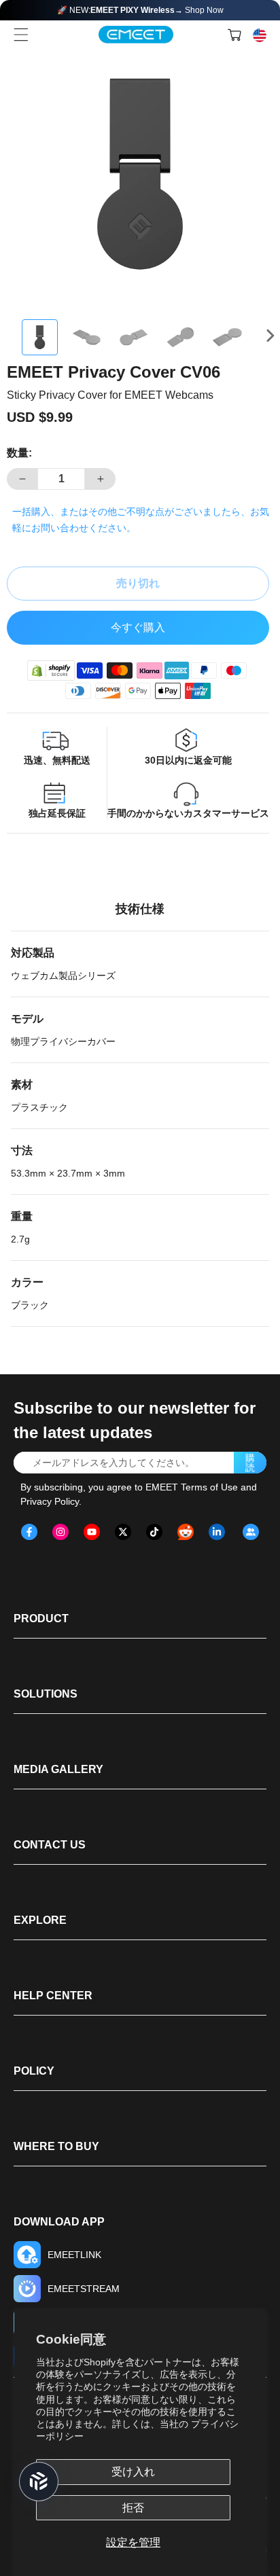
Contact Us (50, 1845)
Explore (40, 1920)
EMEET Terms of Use (192, 1487)
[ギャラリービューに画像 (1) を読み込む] (40, 337)
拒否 (133, 2508)
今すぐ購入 (138, 627)
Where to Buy (56, 2146)
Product (41, 1618)
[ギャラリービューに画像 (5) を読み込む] (227, 337)
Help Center (53, 1996)
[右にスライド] (273, 336)
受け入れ (133, 2472)
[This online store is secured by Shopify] (51, 670)
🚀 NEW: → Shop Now (140, 10)
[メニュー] (21, 35)
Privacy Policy (50, 1501)
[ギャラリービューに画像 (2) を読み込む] (87, 337)
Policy (34, 2071)
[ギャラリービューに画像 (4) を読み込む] (180, 337)
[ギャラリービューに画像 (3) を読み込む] (134, 337)
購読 (250, 1463)
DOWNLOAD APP (59, 2222)
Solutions (46, 1694)
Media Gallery (58, 1769)
